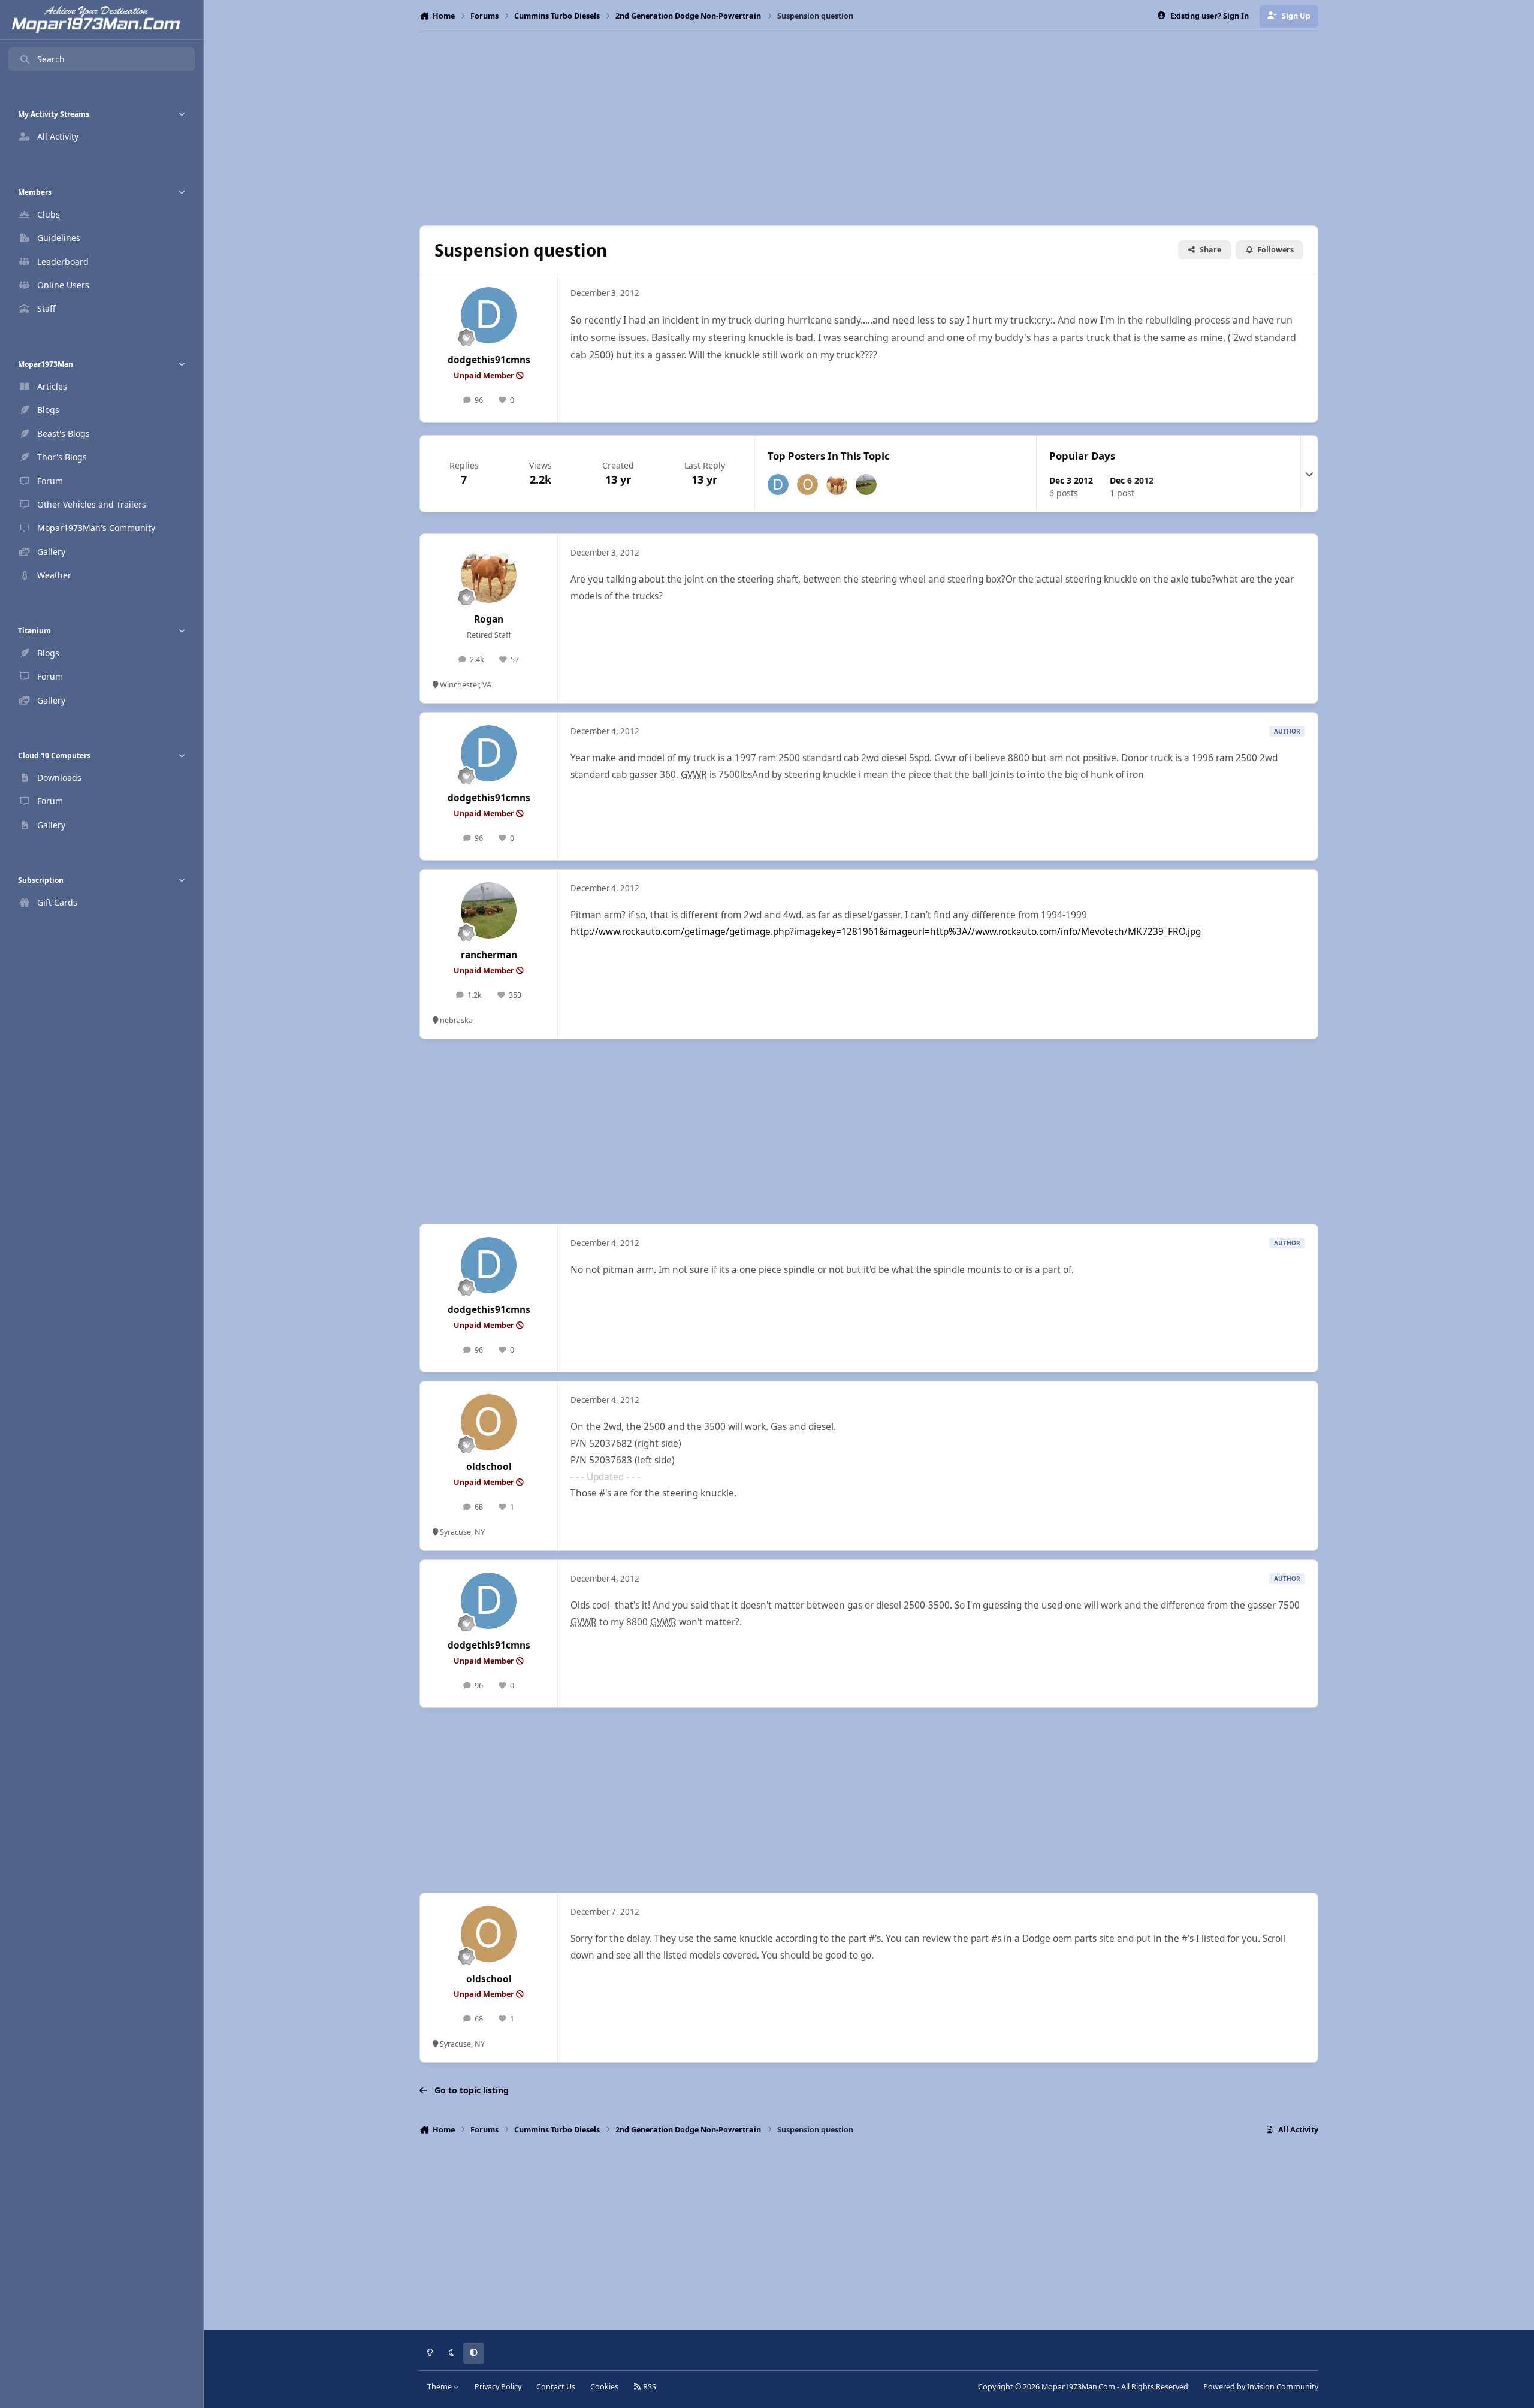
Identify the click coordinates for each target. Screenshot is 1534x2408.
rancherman (489, 955)
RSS (649, 2387)
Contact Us (556, 2387)
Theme (440, 2387)
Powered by (1261, 2387)
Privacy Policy (498, 2387)
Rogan (489, 619)
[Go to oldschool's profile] (807, 485)
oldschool (489, 1467)
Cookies (604, 2387)
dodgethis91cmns (489, 360)
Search (51, 59)
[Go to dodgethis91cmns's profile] (489, 315)
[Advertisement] (869, 129)
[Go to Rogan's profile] (837, 485)
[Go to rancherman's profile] (866, 485)
